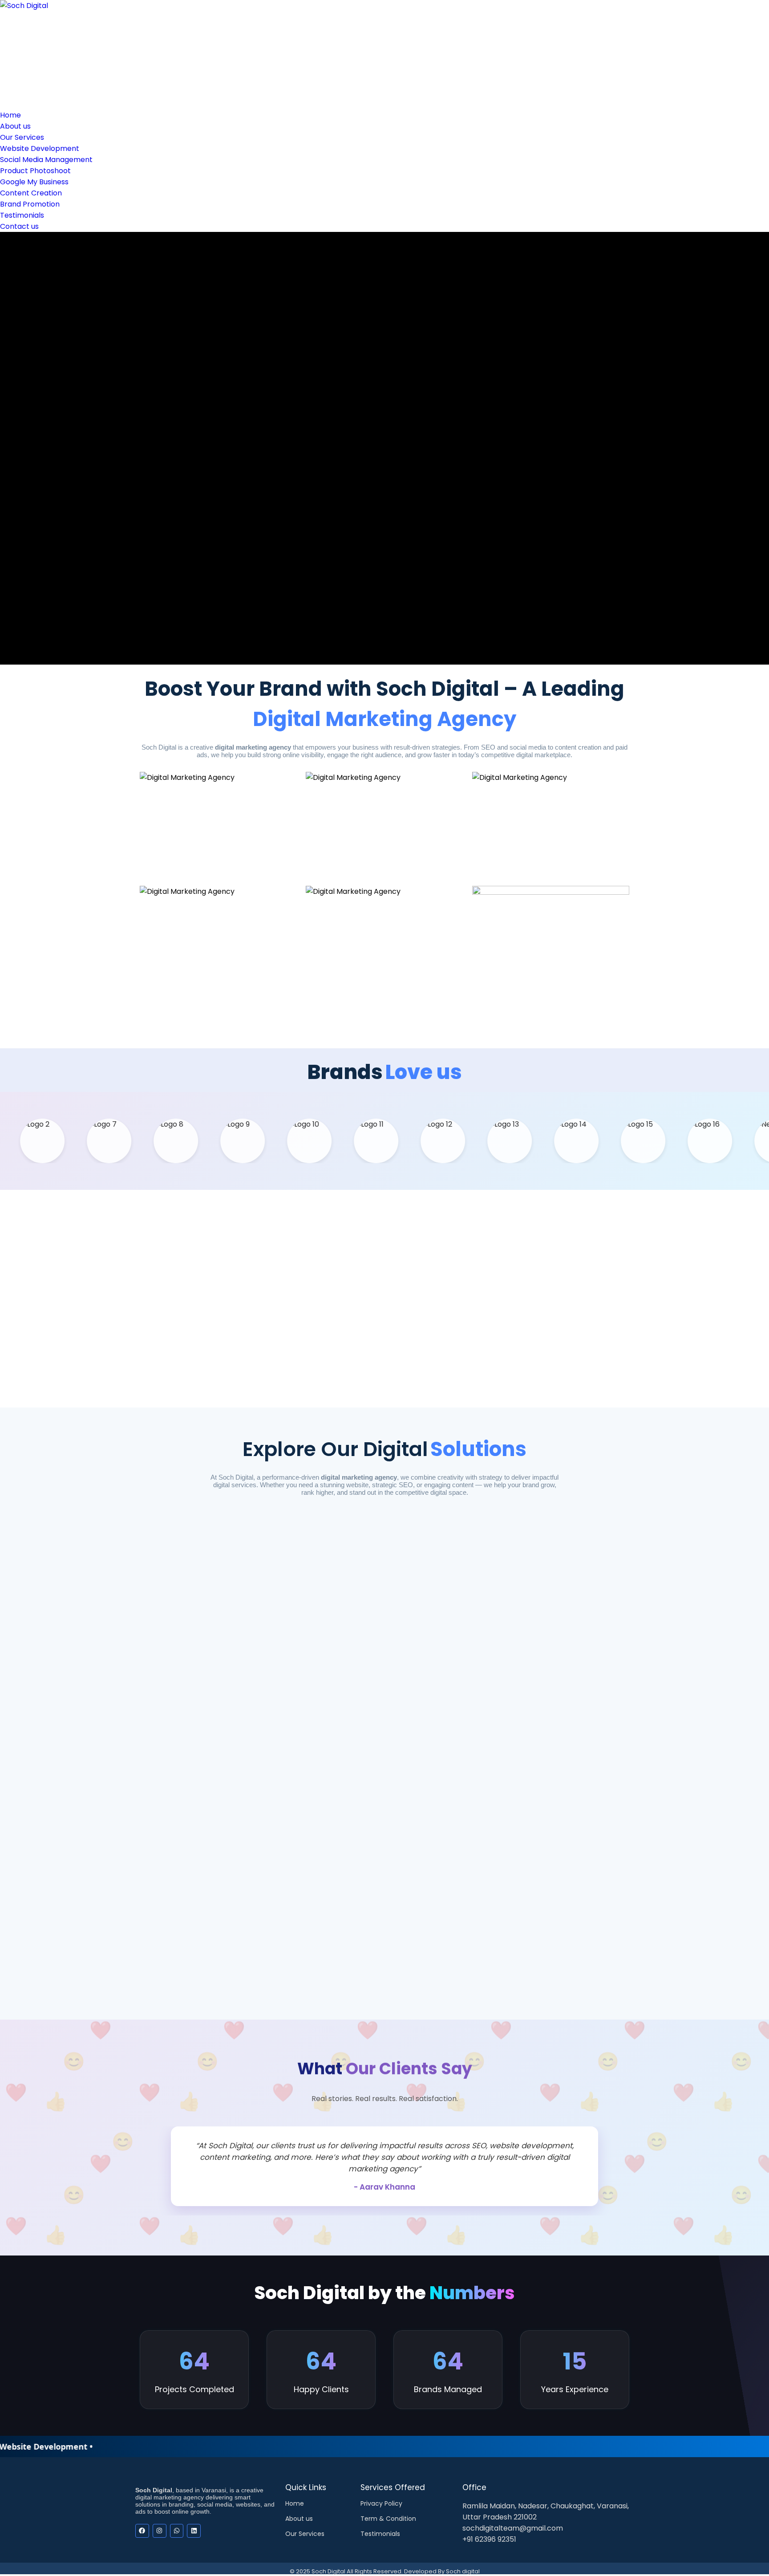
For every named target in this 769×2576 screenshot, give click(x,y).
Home (10, 115)
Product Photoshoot (35, 171)
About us (15, 126)
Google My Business (34, 182)
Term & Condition (388, 2519)
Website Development (40, 148)
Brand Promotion (30, 204)
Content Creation (31, 193)
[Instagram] (160, 2531)
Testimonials (22, 215)
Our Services (22, 137)
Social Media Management (46, 160)
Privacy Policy (381, 2503)
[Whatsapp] (177, 2531)
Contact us (19, 226)
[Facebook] (142, 2531)
